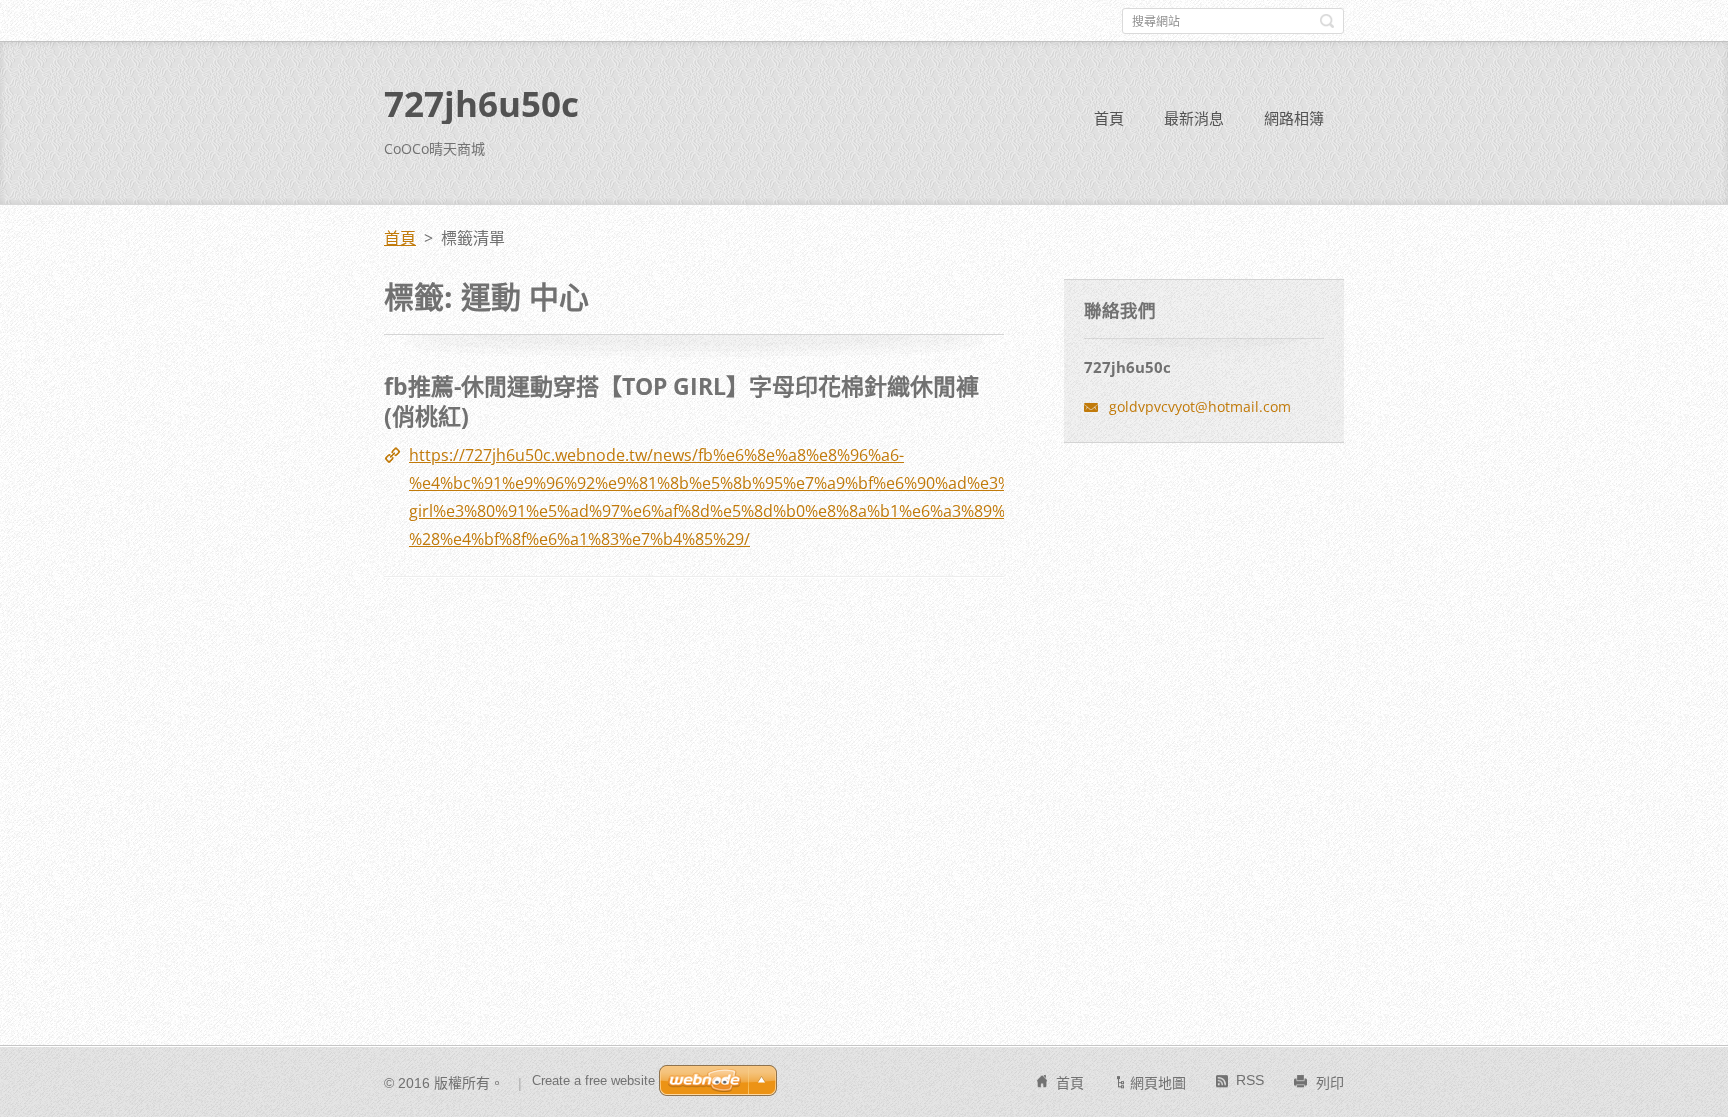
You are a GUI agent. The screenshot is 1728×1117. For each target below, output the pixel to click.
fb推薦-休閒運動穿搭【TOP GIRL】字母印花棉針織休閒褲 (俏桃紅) (681, 401)
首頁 (1109, 118)
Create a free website (593, 1080)
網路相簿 (1294, 118)
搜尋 (1327, 21)
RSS (1250, 1080)
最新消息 (1194, 118)
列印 (1330, 1083)
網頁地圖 (1158, 1083)
